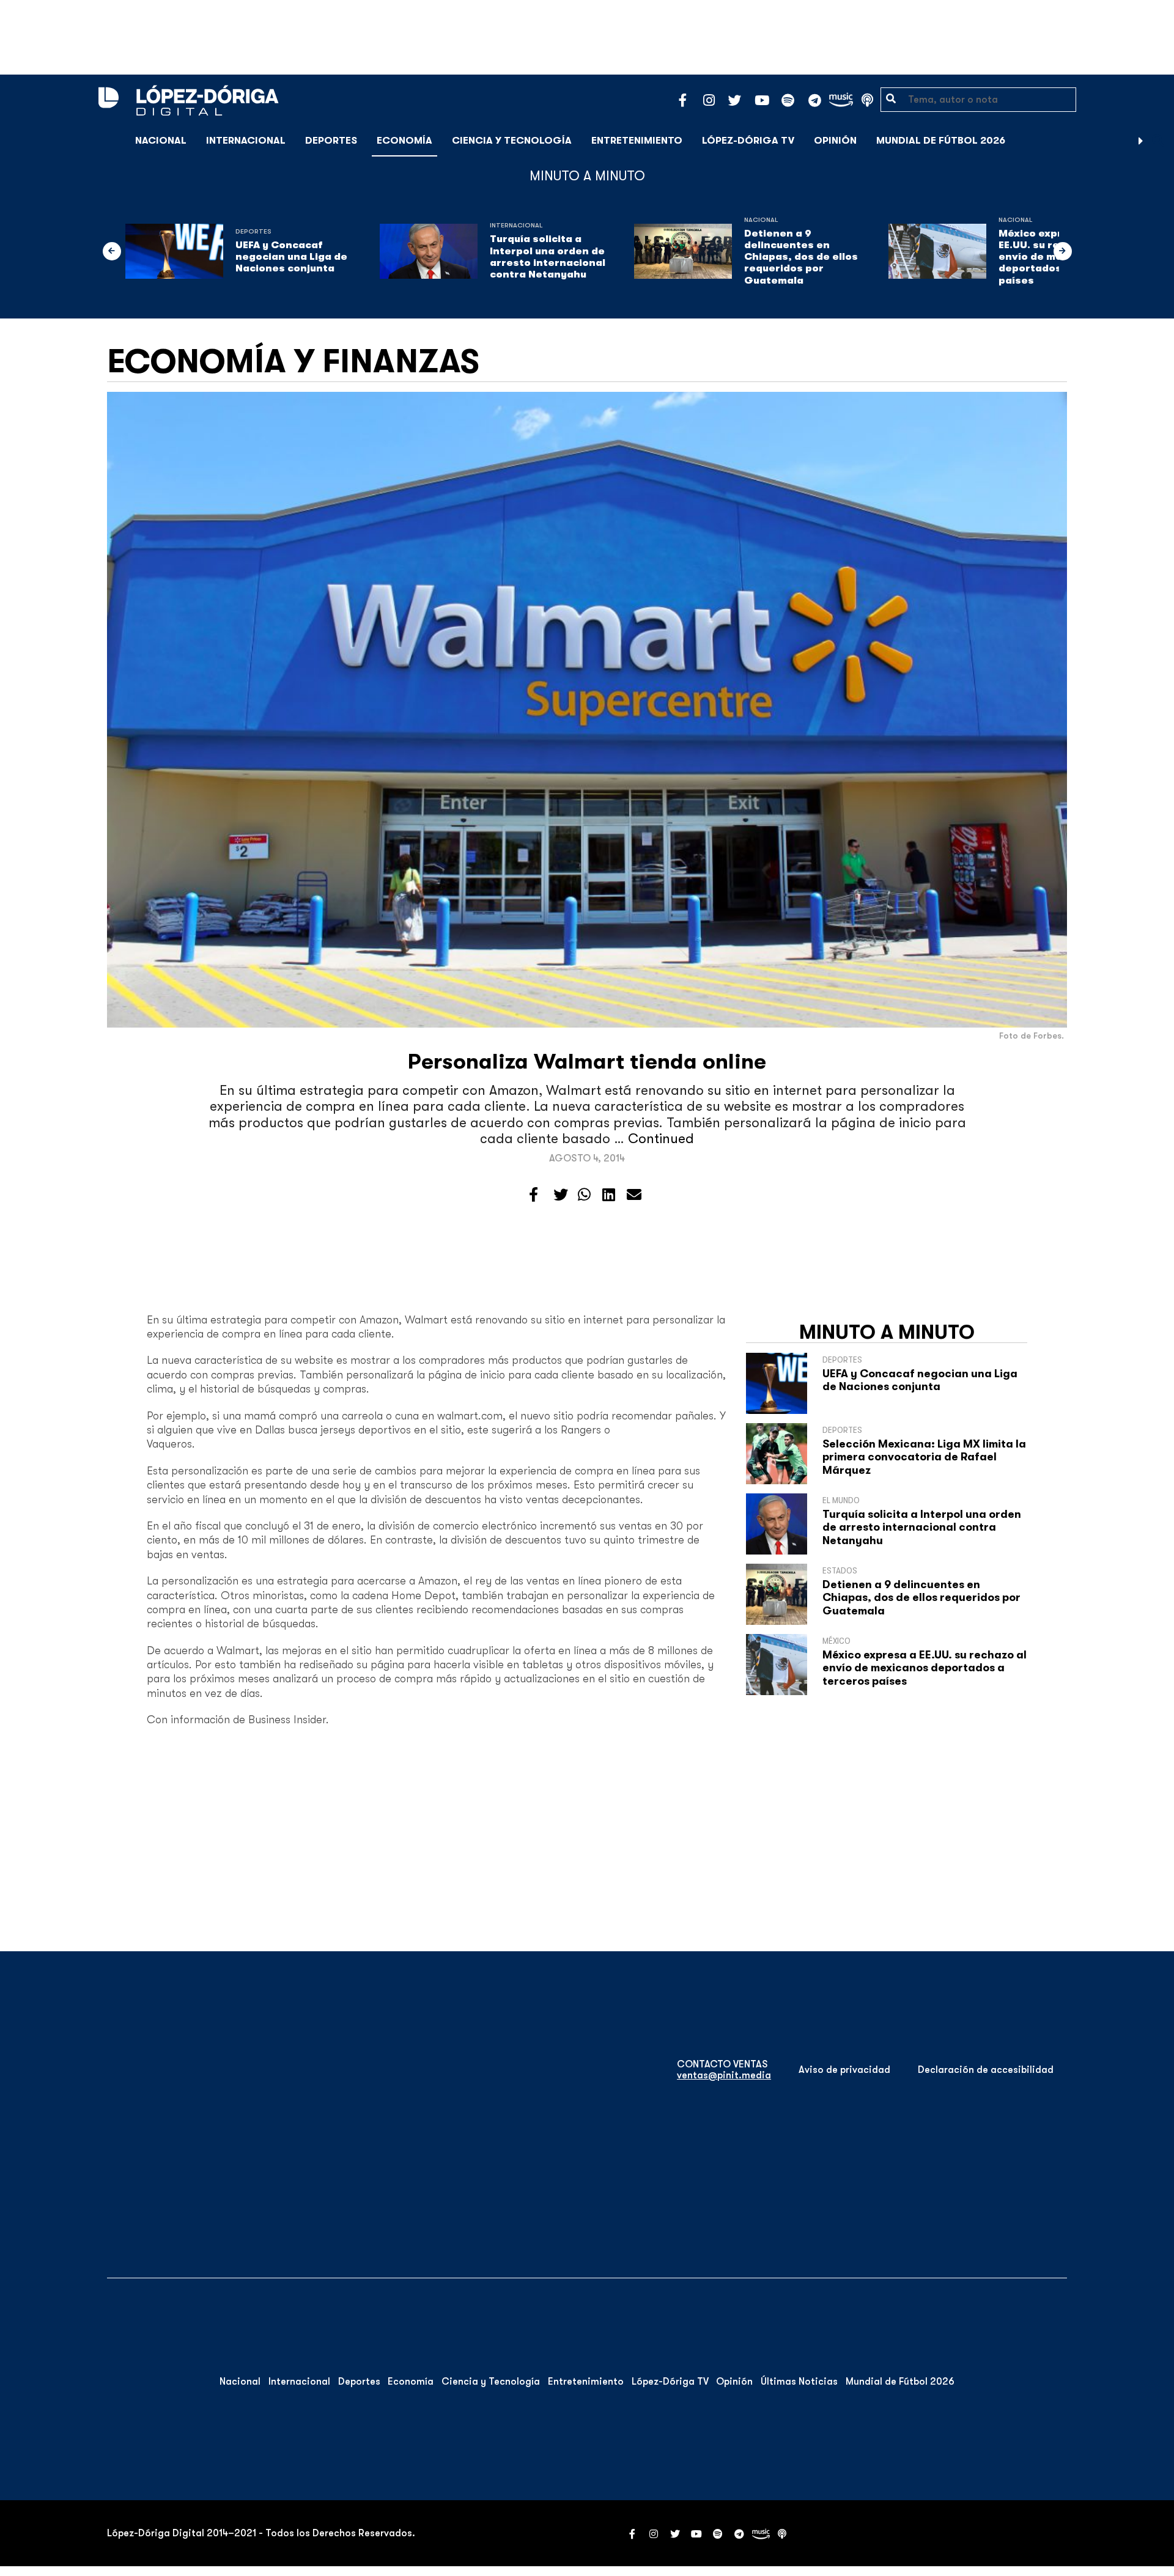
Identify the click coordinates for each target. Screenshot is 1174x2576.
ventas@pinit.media (724, 2075)
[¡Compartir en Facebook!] (533, 1195)
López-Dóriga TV (748, 141)
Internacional (246, 141)
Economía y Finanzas (293, 361)
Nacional (161, 141)
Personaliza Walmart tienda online (587, 1062)
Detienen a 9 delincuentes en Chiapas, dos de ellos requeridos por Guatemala (801, 257)
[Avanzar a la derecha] (1141, 141)
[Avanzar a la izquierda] (112, 251)
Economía (404, 141)
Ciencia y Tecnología (512, 141)
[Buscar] (1158, 140)
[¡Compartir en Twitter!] (561, 1195)
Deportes (331, 141)
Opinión (835, 141)
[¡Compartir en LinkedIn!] (609, 1195)
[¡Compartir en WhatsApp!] (584, 1195)
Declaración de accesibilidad (986, 2070)
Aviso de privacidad (844, 2070)
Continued (661, 1139)
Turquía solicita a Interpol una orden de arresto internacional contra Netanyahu (548, 257)
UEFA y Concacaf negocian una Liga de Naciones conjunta (291, 257)
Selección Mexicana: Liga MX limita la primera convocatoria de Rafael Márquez (924, 1457)
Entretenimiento (637, 141)
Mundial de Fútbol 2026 (941, 141)
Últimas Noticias (799, 2382)
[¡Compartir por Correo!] (634, 1195)
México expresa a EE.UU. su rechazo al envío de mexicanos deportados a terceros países (925, 1668)
